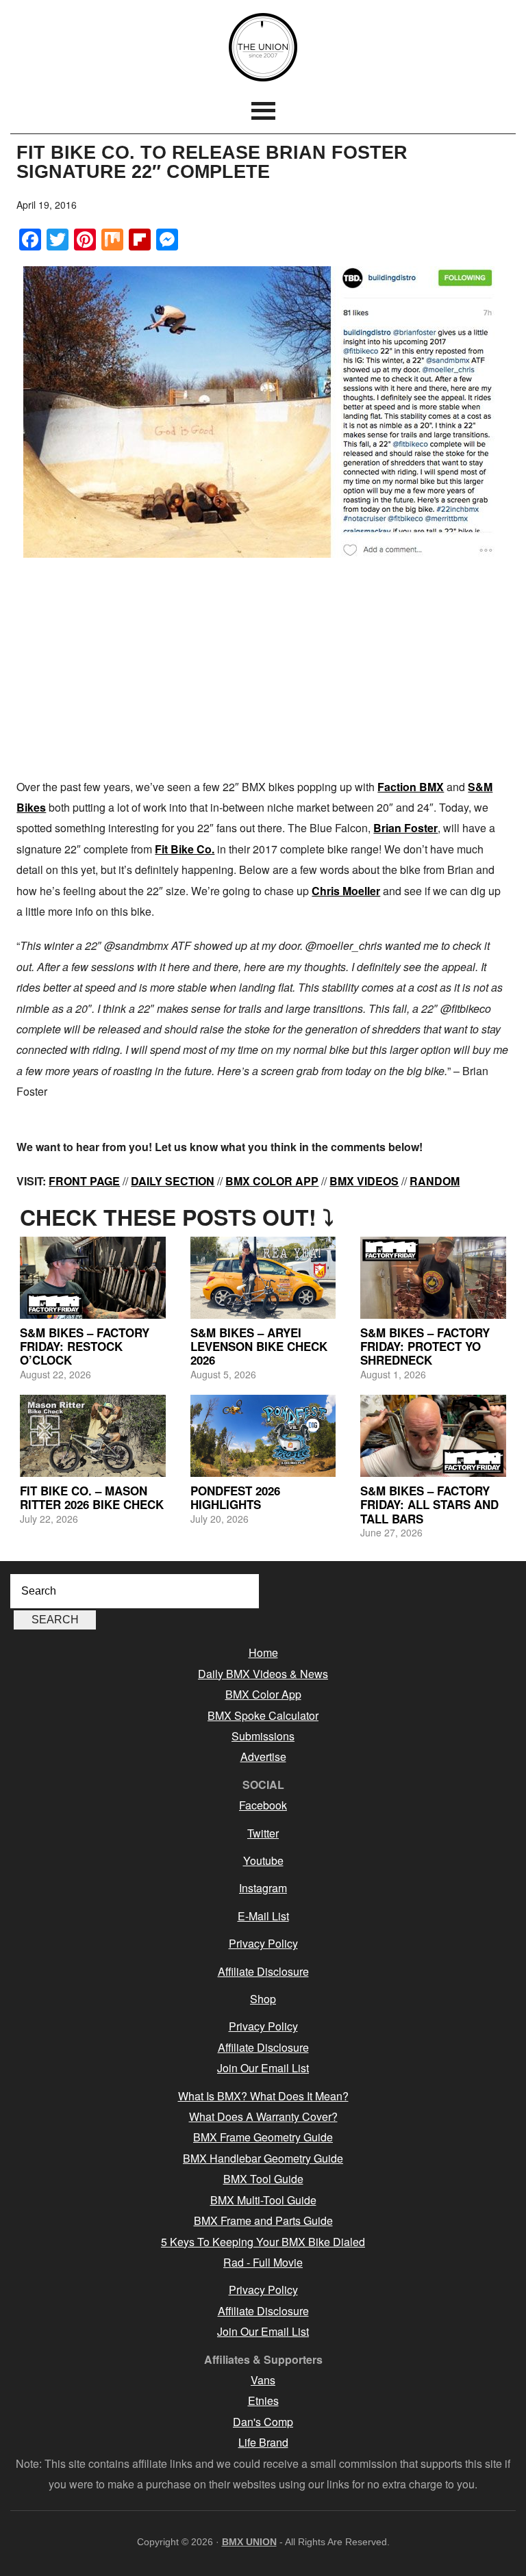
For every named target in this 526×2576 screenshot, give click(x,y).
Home (263, 1652)
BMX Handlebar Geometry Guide (263, 2158)
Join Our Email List (263, 2068)
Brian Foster (405, 828)
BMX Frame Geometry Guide (263, 2137)
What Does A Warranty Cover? (263, 2116)
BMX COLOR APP (272, 1181)
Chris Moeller (346, 891)
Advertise (263, 1756)
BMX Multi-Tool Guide (263, 2200)
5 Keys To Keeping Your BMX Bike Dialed (263, 2242)
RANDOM (435, 1181)
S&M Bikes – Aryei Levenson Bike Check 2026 (259, 1347)
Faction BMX (411, 787)
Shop (263, 1999)
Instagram (263, 1888)
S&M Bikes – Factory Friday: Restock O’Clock (85, 1347)
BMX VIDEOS (364, 1181)
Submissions (263, 1736)
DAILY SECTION (173, 1181)
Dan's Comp (263, 2422)
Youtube (263, 1860)
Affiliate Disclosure (263, 1971)
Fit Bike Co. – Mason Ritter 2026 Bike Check (92, 1497)
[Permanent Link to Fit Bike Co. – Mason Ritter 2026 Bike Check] (93, 1436)
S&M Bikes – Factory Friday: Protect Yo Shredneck (425, 1347)
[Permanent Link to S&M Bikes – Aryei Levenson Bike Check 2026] (263, 1278)
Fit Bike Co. (185, 849)
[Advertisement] (263, 667)
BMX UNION (263, 47)
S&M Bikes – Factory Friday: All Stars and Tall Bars (429, 1505)
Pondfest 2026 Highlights (235, 1497)
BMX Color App (263, 1694)
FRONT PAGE (84, 1181)
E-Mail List (263, 1916)
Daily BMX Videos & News (263, 1674)
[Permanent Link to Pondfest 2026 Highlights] (263, 1436)
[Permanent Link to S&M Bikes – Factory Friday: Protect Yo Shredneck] (433, 1278)
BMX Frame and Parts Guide (263, 2220)
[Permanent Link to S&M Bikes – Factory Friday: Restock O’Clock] (93, 1278)
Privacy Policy (263, 1943)
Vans (263, 2380)
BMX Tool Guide (263, 2179)
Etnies (263, 2400)
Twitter (263, 1833)
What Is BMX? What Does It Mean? (263, 2096)
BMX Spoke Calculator (263, 1715)
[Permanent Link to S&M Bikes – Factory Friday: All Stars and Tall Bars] (433, 1436)
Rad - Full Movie (263, 2262)
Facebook (263, 1805)
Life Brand (263, 2442)
